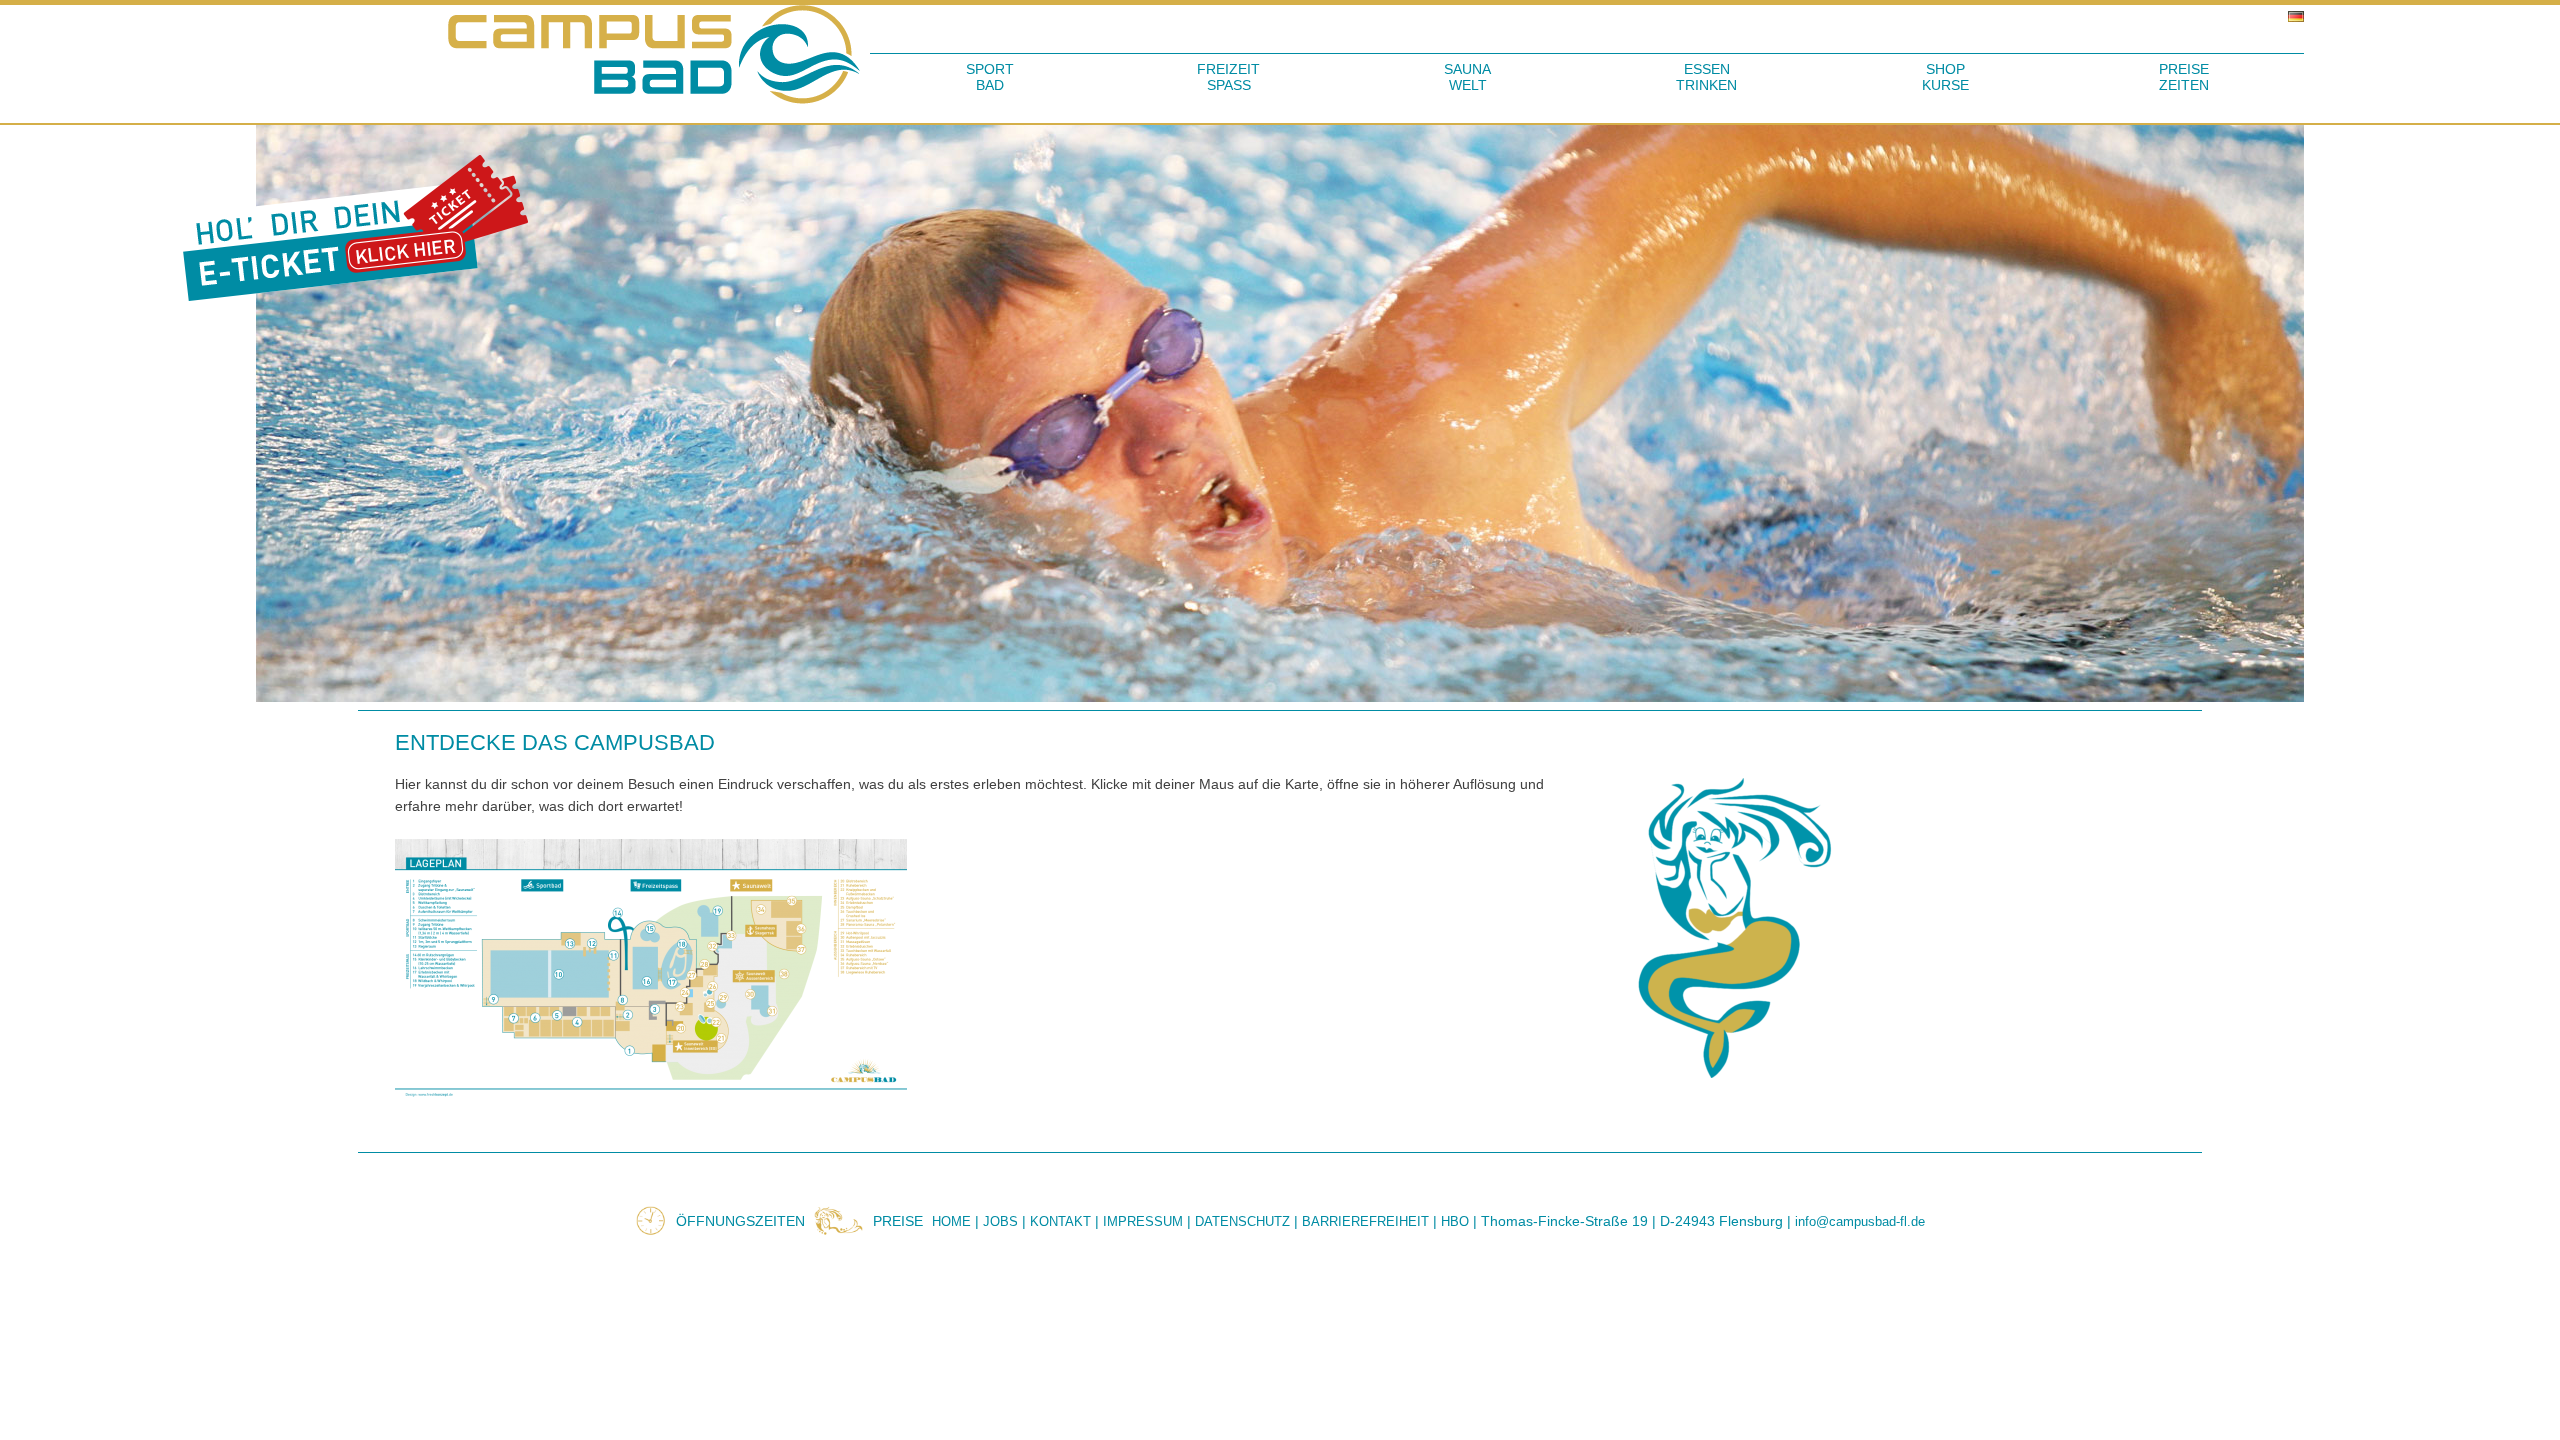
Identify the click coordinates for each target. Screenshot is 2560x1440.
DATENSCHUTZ (1242, 1221)
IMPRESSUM (1143, 1221)
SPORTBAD (990, 77)
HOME (951, 1221)
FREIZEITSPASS (1228, 77)
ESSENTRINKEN (1706, 77)
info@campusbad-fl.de (1860, 1221)
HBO (1455, 1221)
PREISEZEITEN (2184, 77)
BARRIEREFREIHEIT (1365, 1221)
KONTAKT (1060, 1221)
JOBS (1000, 1221)
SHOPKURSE (1945, 77)
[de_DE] (1587, 17)
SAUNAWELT (1467, 77)
